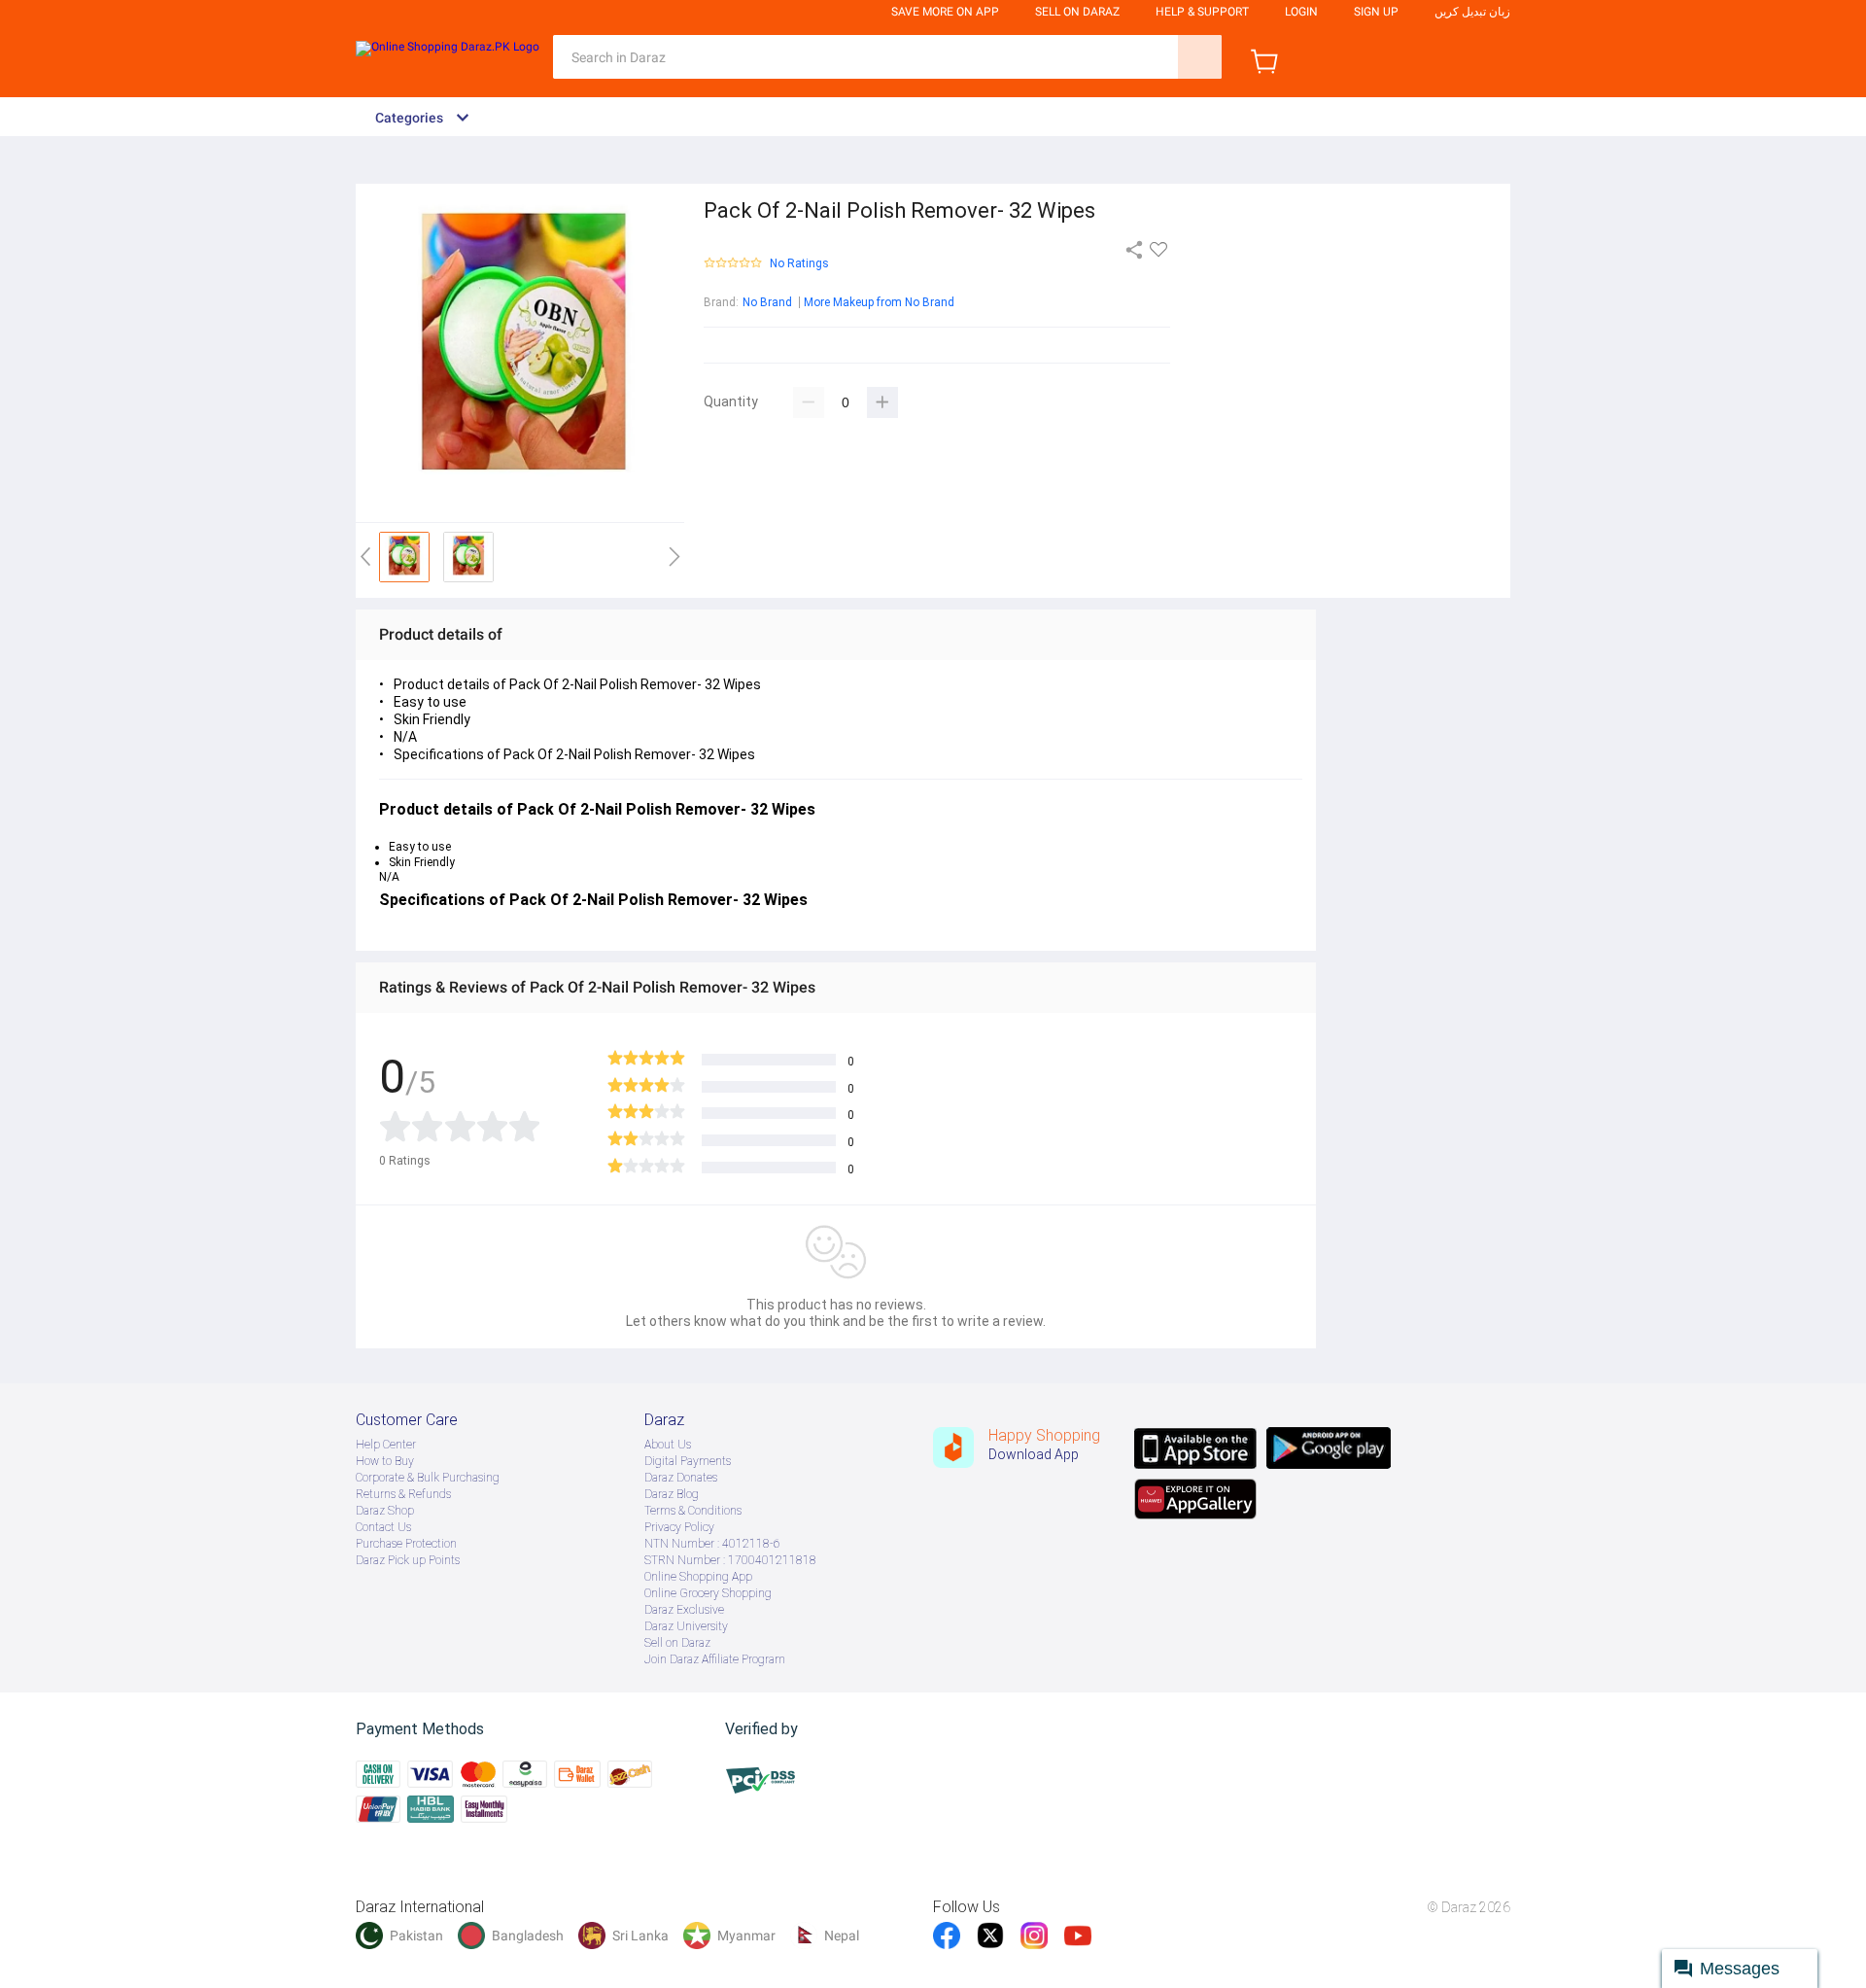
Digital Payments (688, 1461)
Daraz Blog (672, 1494)
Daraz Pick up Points (408, 1560)
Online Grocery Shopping (708, 1593)
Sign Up (1376, 12)
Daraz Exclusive (684, 1610)
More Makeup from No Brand (879, 302)
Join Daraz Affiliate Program (715, 1659)
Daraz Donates (681, 1478)
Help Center (386, 1445)
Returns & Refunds (403, 1494)
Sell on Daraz (677, 1643)
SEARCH (1200, 57)
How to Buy (385, 1461)
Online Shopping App (698, 1577)
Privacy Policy (679, 1527)
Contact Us (383, 1527)
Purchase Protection (406, 1544)
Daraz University (686, 1626)
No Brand (767, 302)
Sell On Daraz (1077, 12)
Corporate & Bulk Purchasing (428, 1478)
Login (1301, 12)
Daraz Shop (385, 1511)
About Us (668, 1445)
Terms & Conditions (693, 1511)
